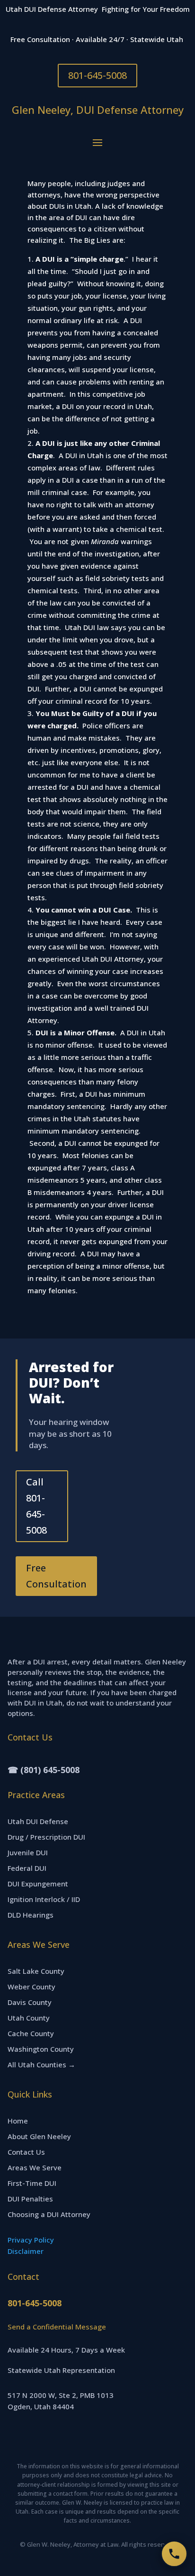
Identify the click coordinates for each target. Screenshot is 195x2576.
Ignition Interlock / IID (44, 1899)
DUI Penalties (30, 2199)
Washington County (41, 2049)
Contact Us (26, 2152)
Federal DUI (27, 1868)
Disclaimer (26, 2251)
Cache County (31, 2033)
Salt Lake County (36, 1971)
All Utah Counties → (41, 2064)
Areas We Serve (35, 2167)
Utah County (29, 2018)
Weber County (31, 1987)
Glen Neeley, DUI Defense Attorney (98, 110)
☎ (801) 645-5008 (44, 1770)
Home (18, 2121)
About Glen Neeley (39, 2136)
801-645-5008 (97, 75)
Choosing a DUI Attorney (49, 2214)
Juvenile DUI (28, 1852)
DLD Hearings (31, 1915)
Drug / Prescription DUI (46, 1837)
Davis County (30, 2002)
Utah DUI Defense (38, 1821)
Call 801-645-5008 (36, 1506)
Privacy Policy (31, 2240)
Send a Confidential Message (57, 2327)
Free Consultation (56, 1576)
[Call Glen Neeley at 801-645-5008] (174, 2554)
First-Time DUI (32, 2183)
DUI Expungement (38, 1884)
